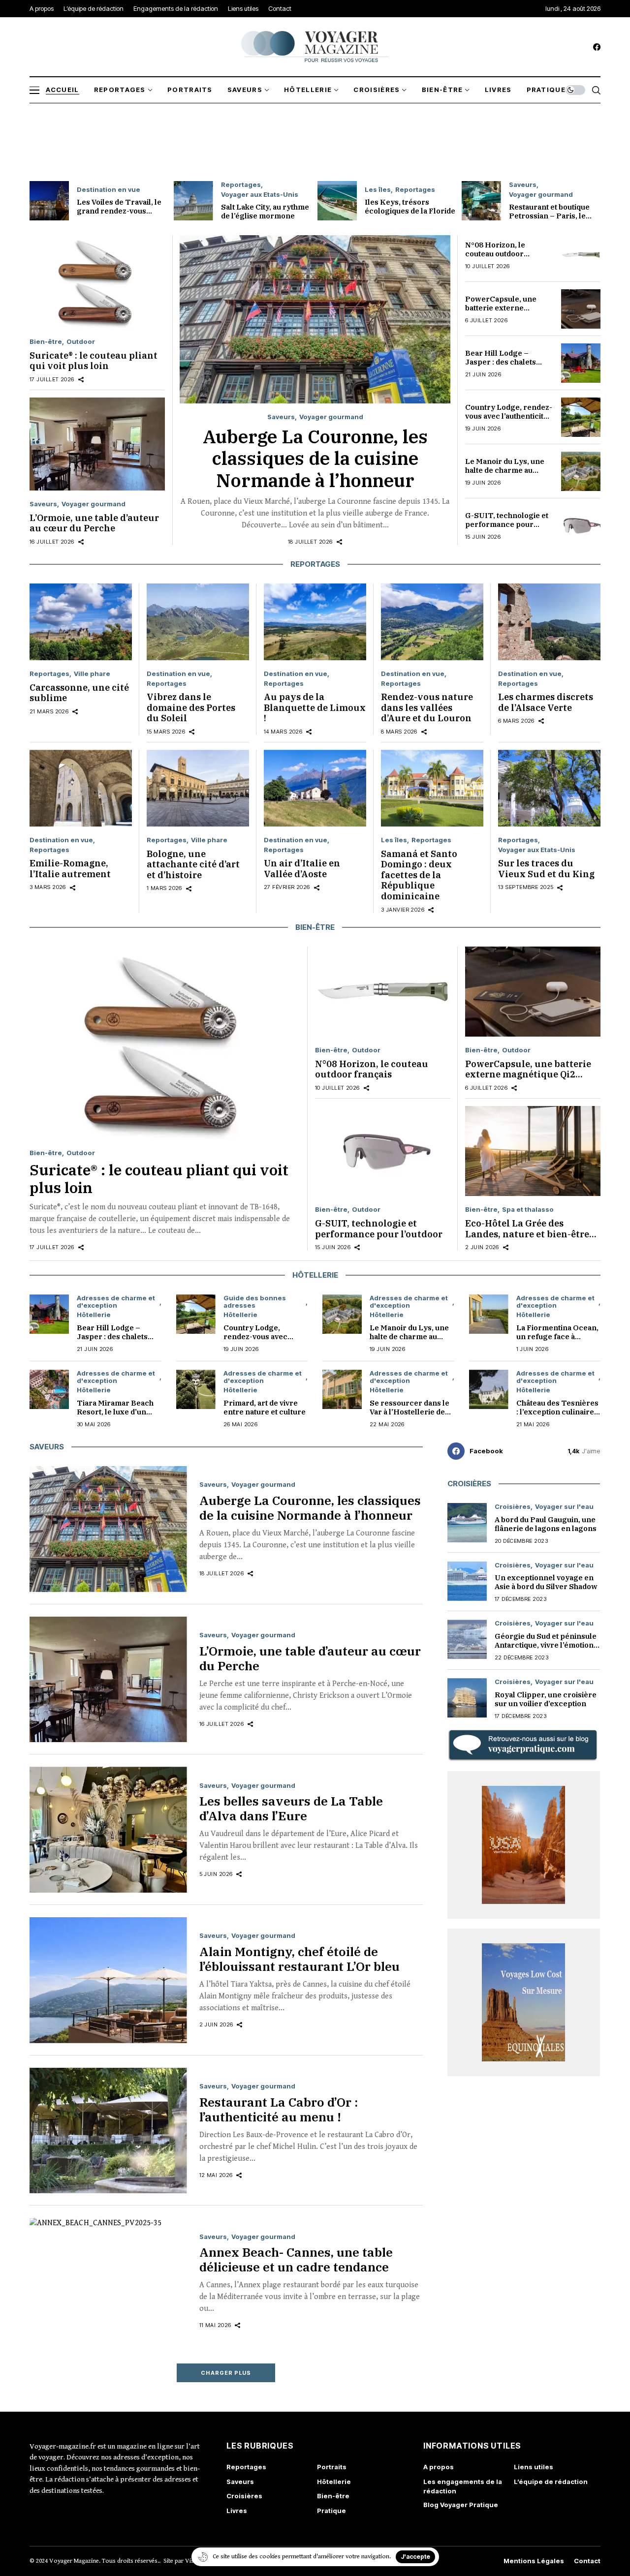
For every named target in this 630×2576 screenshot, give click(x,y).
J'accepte (415, 2557)
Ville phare (92, 674)
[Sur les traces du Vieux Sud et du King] (549, 788)
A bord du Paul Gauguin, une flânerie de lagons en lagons (546, 1524)
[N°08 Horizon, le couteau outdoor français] (581, 255)
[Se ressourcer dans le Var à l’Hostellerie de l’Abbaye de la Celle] (342, 1389)
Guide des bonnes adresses (255, 1302)
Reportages (241, 185)
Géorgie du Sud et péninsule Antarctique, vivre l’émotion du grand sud (546, 1645)
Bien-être (46, 342)
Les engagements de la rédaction (463, 2486)
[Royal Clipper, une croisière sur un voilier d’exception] (467, 1698)
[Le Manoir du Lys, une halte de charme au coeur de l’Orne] (581, 471)
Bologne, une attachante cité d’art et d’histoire (193, 864)
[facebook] (597, 47)
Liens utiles (534, 2467)
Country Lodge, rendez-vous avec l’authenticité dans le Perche (509, 416)
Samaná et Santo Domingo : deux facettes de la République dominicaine (419, 875)
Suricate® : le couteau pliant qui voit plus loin (94, 361)
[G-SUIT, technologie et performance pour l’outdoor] (581, 525)
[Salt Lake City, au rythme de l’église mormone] (193, 201)
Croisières (513, 1507)
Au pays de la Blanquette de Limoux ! (315, 707)
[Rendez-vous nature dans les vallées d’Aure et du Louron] (432, 622)
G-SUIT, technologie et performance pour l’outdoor (507, 524)
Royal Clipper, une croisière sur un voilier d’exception (546, 1699)
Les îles (378, 190)
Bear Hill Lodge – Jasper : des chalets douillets (501, 362)
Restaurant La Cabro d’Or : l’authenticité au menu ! (279, 2109)
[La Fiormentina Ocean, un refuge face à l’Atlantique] (489, 1314)
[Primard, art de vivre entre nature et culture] (196, 1389)
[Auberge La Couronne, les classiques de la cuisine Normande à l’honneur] (315, 319)
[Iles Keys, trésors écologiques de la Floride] (337, 201)
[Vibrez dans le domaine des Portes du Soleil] (198, 622)
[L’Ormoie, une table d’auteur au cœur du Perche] (97, 444)
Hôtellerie (94, 1315)
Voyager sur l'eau (564, 1507)
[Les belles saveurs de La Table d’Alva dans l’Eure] (108, 1830)
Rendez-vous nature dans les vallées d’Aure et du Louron (427, 707)
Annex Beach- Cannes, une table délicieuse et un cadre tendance (296, 2259)
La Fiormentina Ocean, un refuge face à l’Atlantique (557, 1336)
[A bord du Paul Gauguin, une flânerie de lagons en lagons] (467, 1523)
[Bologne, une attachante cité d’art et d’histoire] (198, 788)
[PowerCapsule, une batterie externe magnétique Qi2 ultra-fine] (581, 309)
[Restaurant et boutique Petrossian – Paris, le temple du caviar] (481, 201)
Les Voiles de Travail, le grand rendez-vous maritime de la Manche (119, 211)
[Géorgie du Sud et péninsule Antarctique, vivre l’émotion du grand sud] (467, 1639)
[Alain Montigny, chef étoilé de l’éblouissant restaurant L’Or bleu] (108, 1980)
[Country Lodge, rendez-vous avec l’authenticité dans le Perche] (581, 417)
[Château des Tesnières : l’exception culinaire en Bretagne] (489, 1389)
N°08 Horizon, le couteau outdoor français (495, 254)
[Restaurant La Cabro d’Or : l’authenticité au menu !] (108, 2131)
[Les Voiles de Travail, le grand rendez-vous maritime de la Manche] (49, 201)
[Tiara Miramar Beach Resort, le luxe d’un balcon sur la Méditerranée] (49, 1389)
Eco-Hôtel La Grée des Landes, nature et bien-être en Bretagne (527, 1234)
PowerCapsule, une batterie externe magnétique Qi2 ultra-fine (504, 312)
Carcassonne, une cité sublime (79, 693)
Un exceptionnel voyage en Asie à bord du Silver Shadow (546, 1582)
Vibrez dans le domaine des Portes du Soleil (191, 707)
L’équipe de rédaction (551, 2482)
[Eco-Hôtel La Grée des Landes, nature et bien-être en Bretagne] (533, 1151)
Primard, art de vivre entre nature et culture (265, 1407)
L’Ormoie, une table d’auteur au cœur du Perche (94, 523)
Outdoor (81, 342)
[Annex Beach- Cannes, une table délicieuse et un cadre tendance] (108, 2281)
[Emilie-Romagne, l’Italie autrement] (81, 788)
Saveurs (523, 185)
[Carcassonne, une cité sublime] (81, 622)
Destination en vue (109, 190)
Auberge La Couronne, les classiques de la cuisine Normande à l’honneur (315, 458)
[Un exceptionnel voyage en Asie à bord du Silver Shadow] (467, 1581)
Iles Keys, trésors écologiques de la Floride (410, 206)
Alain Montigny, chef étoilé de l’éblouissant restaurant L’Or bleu (299, 1959)
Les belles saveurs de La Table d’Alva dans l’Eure (291, 1808)
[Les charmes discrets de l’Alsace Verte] (549, 622)
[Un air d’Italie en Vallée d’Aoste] (315, 788)
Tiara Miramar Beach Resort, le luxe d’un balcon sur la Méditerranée (115, 1416)
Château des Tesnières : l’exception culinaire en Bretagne (557, 1412)
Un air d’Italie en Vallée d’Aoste (302, 869)
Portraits (332, 2467)
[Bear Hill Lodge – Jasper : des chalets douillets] (581, 363)
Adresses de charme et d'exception (116, 1302)
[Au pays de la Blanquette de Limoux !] (315, 622)
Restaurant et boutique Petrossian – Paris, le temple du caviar (549, 216)
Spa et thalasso (528, 1210)
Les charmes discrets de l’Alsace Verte (546, 702)
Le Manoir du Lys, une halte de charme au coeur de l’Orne (505, 470)
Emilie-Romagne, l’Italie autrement (70, 869)
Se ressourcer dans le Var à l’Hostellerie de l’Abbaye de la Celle (409, 1412)
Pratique (331, 2511)
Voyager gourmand (541, 195)
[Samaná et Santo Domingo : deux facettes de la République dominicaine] (432, 788)
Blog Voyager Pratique (461, 2505)
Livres (237, 2511)
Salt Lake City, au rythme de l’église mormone (265, 211)
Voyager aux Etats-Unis (260, 195)
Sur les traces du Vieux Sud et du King (546, 869)
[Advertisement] (315, 140)
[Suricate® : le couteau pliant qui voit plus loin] (97, 282)
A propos (439, 2467)
